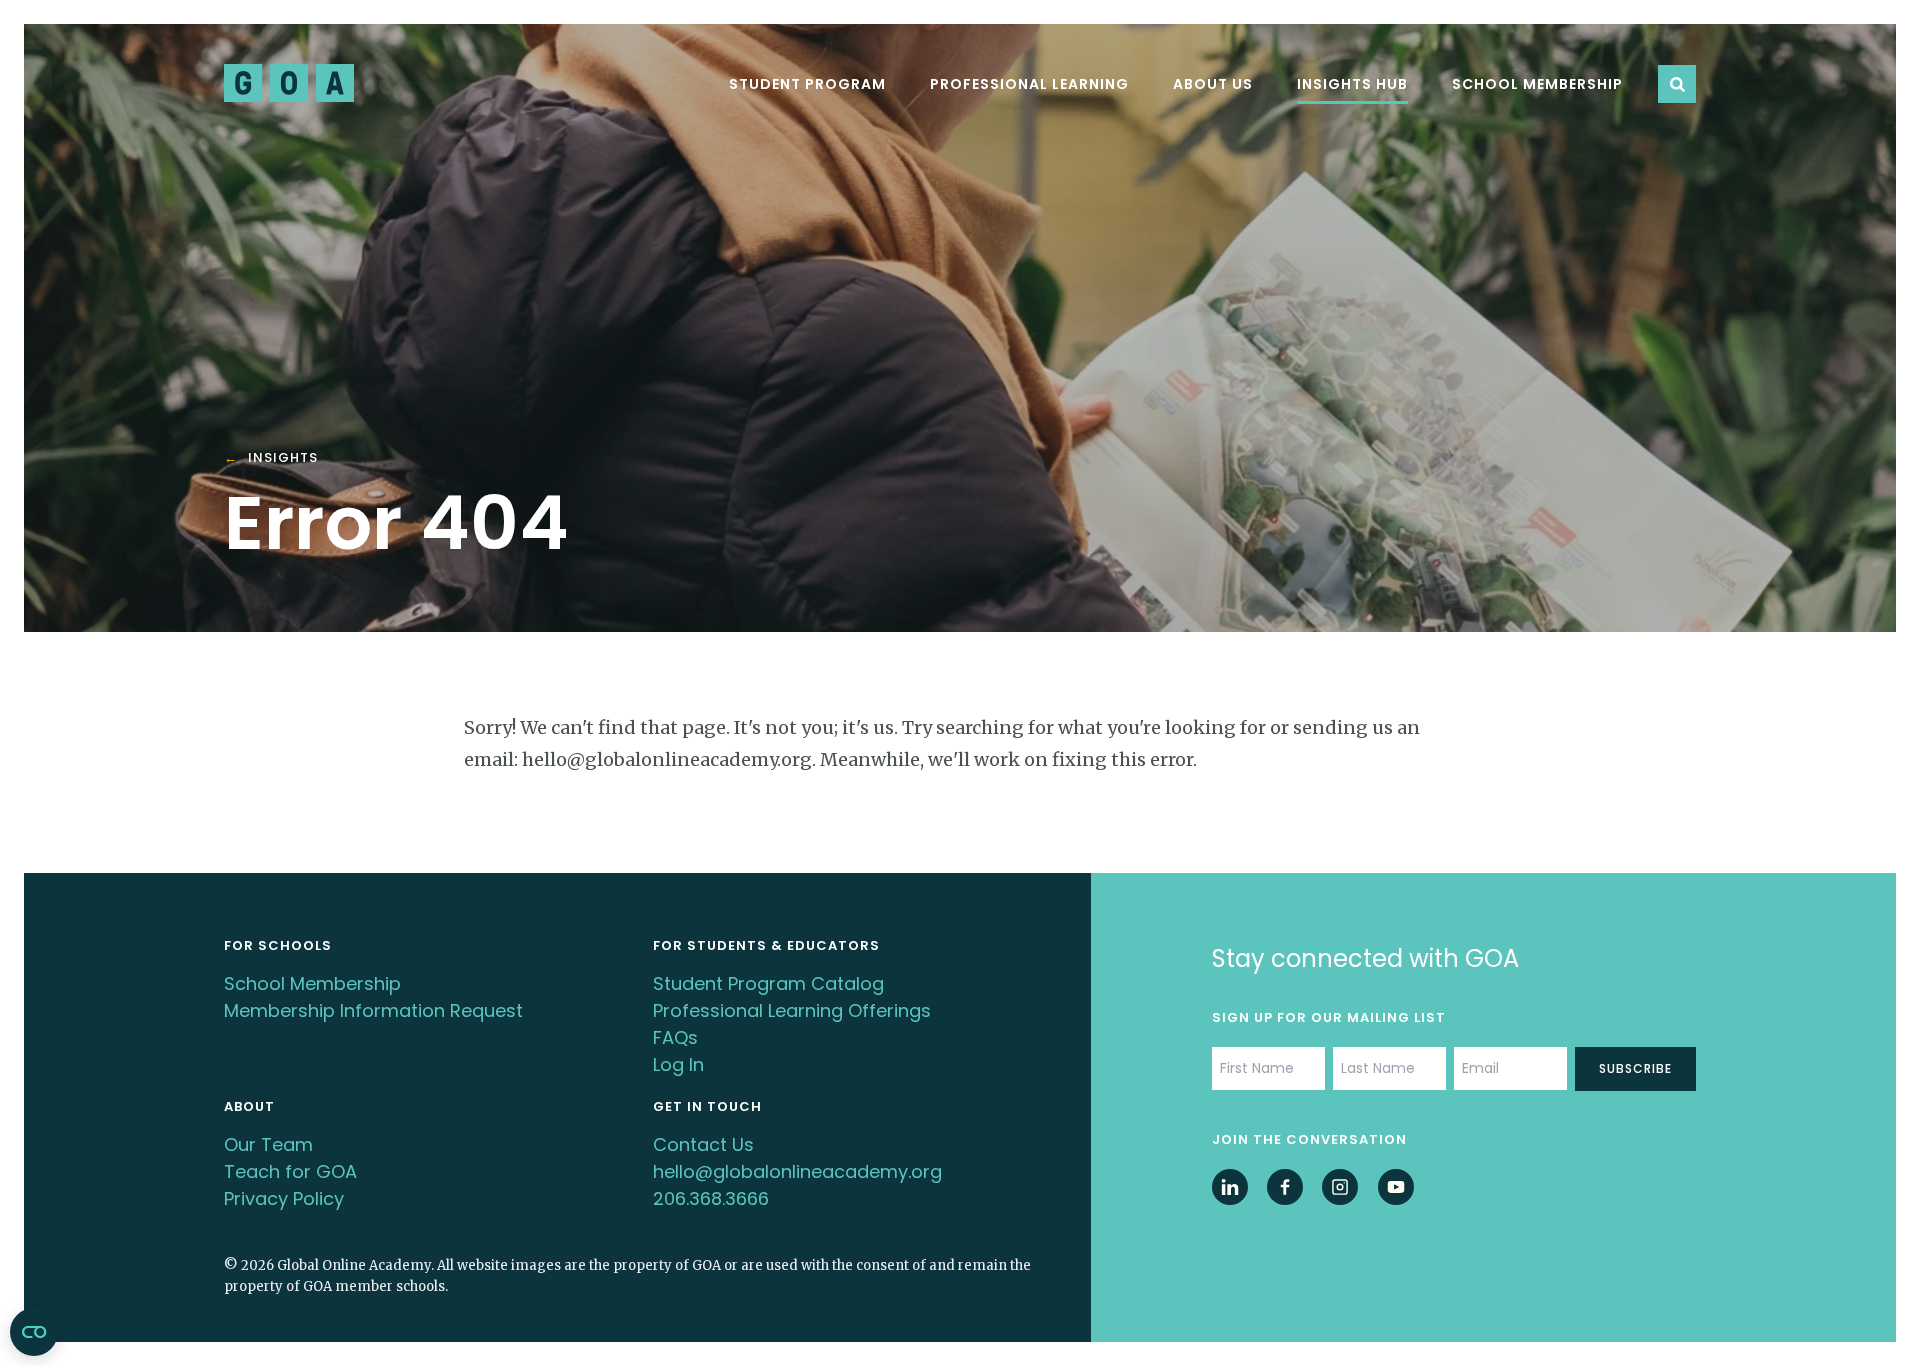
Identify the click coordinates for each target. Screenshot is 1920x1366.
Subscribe (1635, 1068)
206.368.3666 (711, 1198)
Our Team (268, 1144)
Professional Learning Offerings (792, 1010)
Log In (678, 1064)
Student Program (807, 84)
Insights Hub (1352, 84)
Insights (283, 458)
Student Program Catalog (768, 983)
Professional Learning (1029, 84)
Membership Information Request (373, 1010)
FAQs (675, 1037)
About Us (1213, 84)
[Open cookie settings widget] (34, 1332)
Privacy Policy (284, 1198)
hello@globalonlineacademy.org (797, 1171)
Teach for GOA (290, 1171)
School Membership (1537, 84)
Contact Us (703, 1144)
